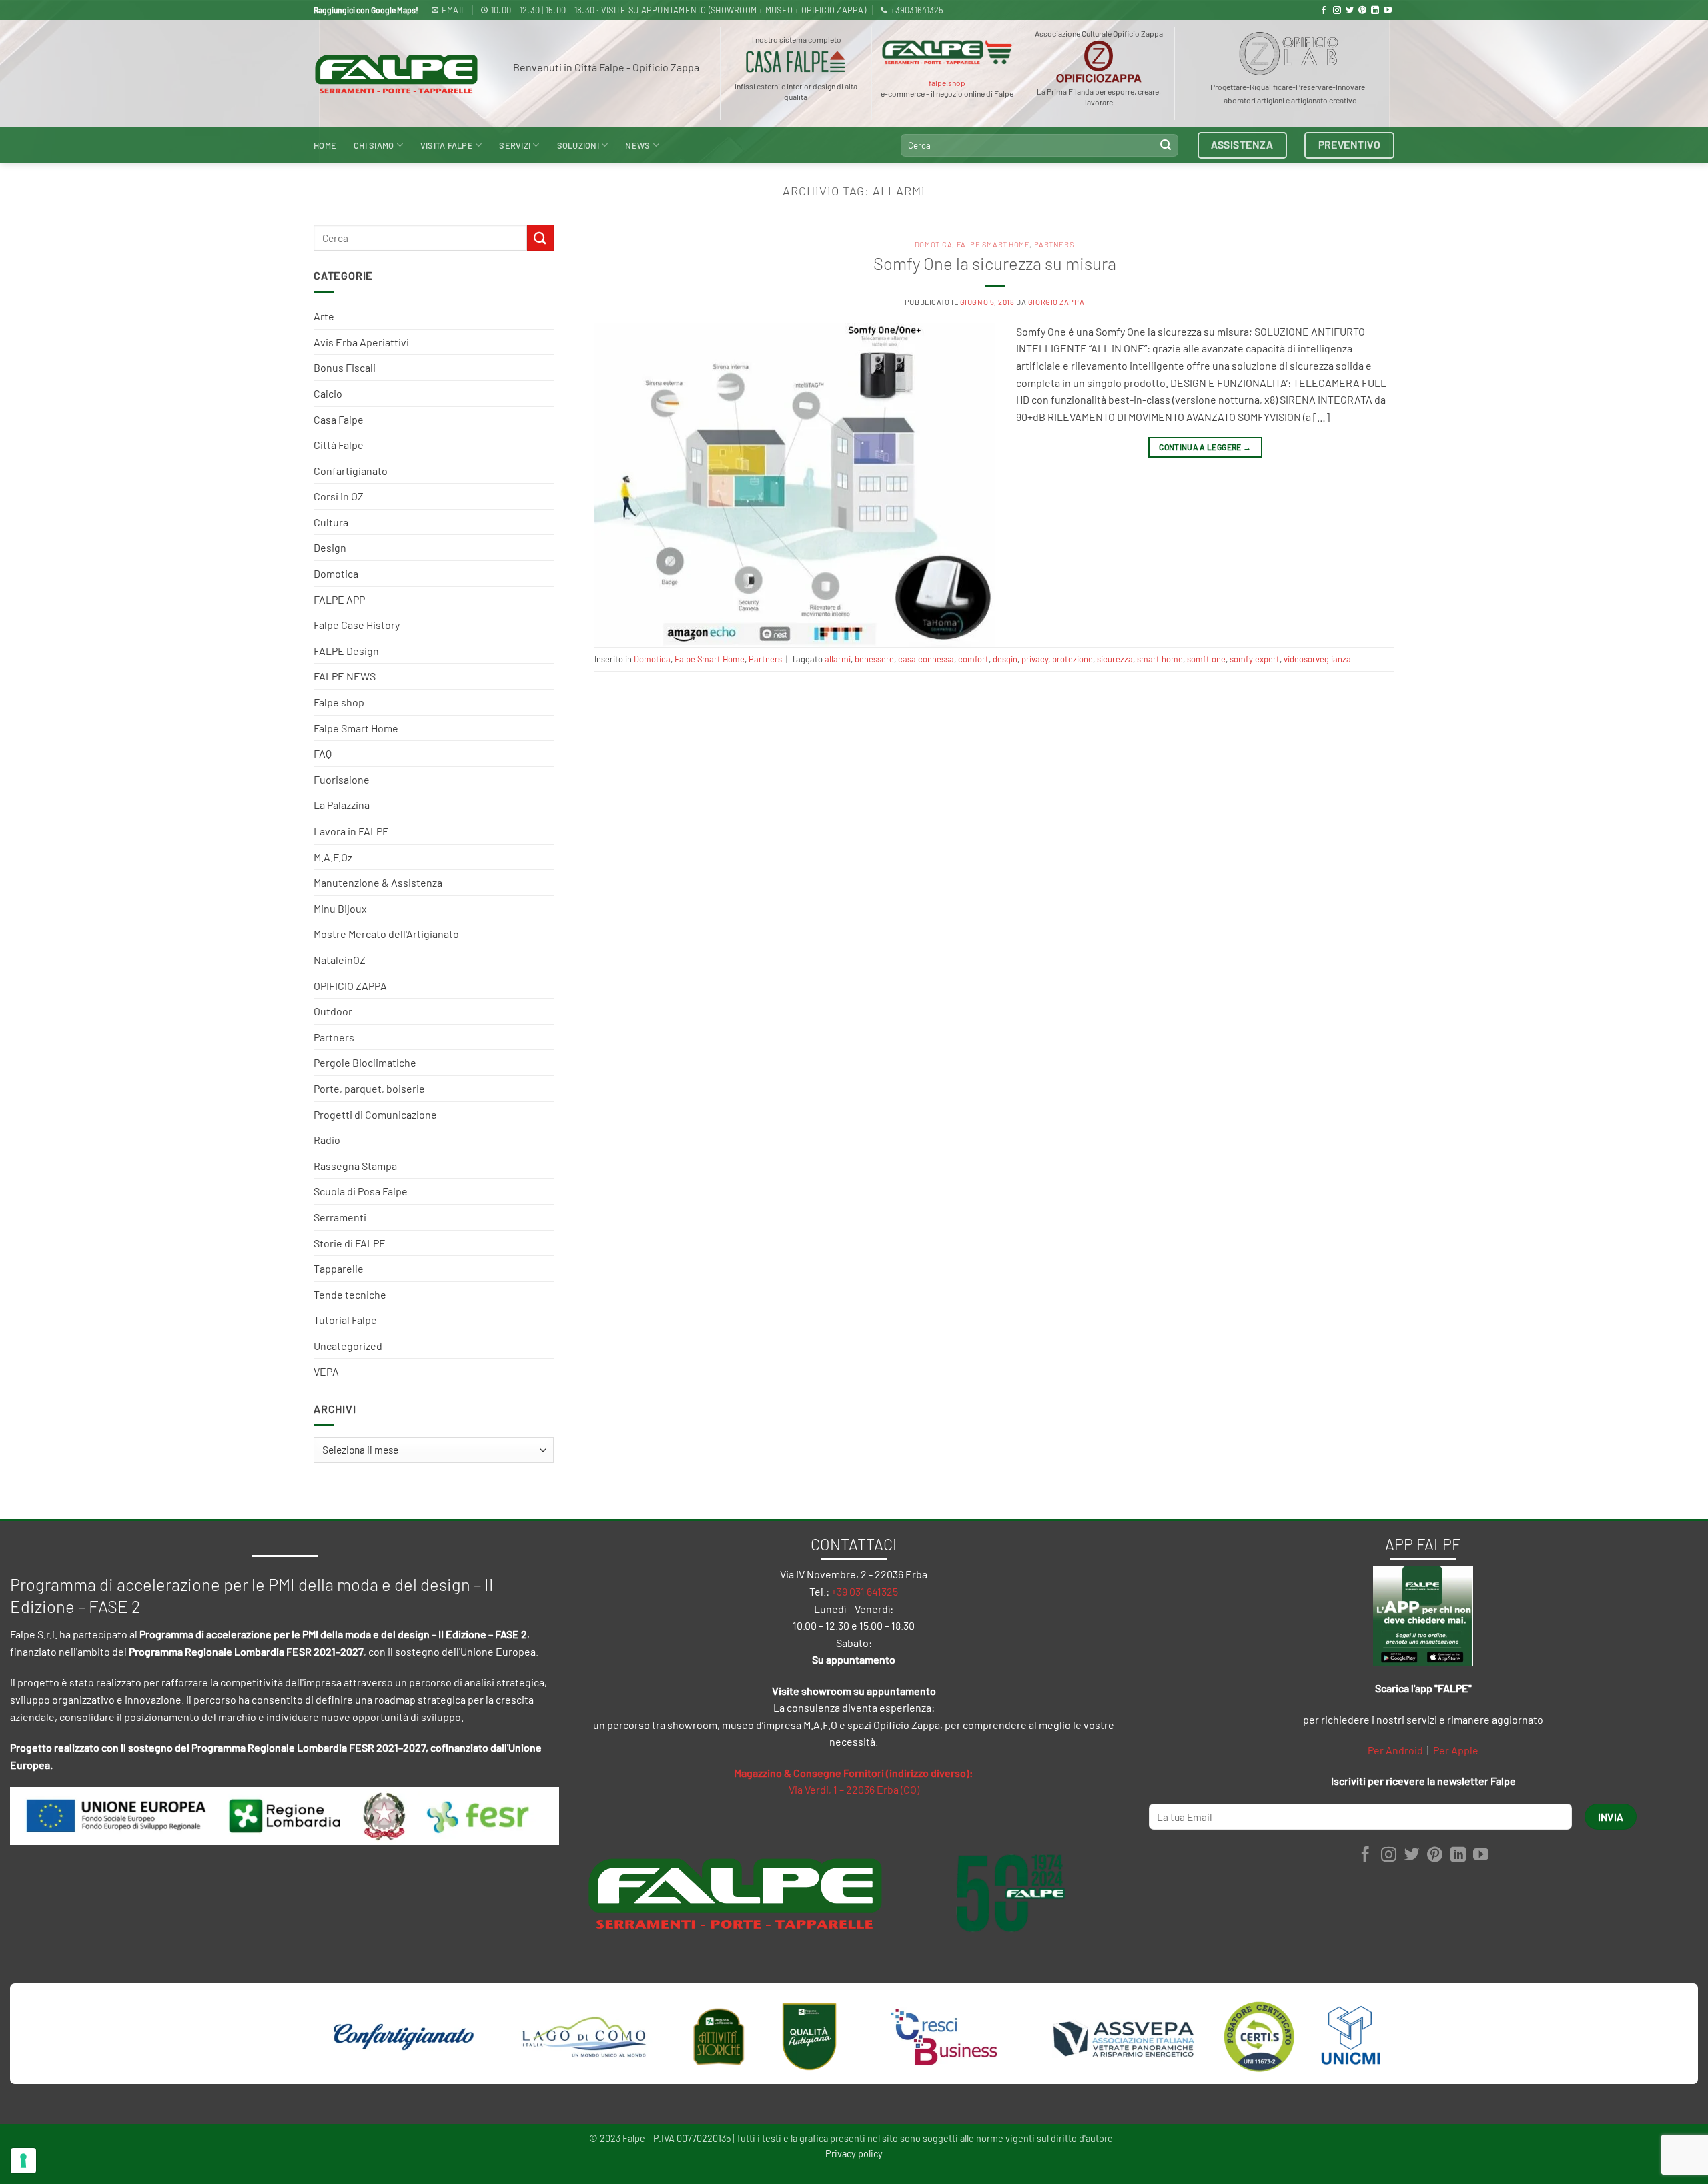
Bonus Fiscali (345, 367)
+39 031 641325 (865, 1591)
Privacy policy (854, 2154)
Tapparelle (339, 1268)
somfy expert (1255, 659)
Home (325, 145)
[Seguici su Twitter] (1350, 11)
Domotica (336, 573)
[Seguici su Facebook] (1324, 11)
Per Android (1395, 1750)
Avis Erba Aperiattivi (361, 342)
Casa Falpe (339, 419)
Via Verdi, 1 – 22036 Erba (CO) (854, 1789)
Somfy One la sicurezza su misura (995, 263)
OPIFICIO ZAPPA (350, 986)
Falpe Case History (357, 625)
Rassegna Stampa (355, 1166)
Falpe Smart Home (356, 728)
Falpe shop (339, 702)
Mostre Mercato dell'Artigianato (386, 934)
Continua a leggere (1205, 447)
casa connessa (926, 659)
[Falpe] (396, 74)
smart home (1160, 659)
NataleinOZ (340, 960)
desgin (1005, 659)
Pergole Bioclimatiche (365, 1062)
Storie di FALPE (350, 1243)
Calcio (328, 393)
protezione (1073, 659)
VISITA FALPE (447, 145)
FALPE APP (339, 599)
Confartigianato (351, 471)
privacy (1035, 659)
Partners (334, 1037)
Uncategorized (348, 1346)
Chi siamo (374, 145)
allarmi (838, 659)
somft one (1206, 659)
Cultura (331, 522)
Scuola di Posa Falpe (361, 1191)
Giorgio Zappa (1056, 302)
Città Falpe (339, 445)
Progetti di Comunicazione (375, 1114)
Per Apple (1456, 1750)
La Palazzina (342, 805)
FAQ (323, 753)
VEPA (326, 1371)
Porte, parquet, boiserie (369, 1088)
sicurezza (1115, 659)
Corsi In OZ (339, 496)
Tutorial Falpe (345, 1320)
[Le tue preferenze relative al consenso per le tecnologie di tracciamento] (23, 2161)
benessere (874, 659)
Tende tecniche (350, 1294)
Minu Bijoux (340, 908)
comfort (973, 659)
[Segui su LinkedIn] (1375, 11)
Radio (327, 1140)
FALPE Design (346, 651)
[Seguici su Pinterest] (1362, 11)
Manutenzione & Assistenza (378, 882)
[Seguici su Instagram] (1337, 11)
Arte (324, 316)
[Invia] (1166, 145)
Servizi (515, 145)
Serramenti (340, 1217)
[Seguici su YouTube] (1388, 11)
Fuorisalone (342, 779)
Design (330, 547)
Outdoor (333, 1011)
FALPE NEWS (345, 676)
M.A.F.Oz (333, 857)
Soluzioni (578, 145)
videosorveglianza (1317, 659)
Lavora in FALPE (351, 831)
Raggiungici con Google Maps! (366, 10)
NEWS (637, 145)
